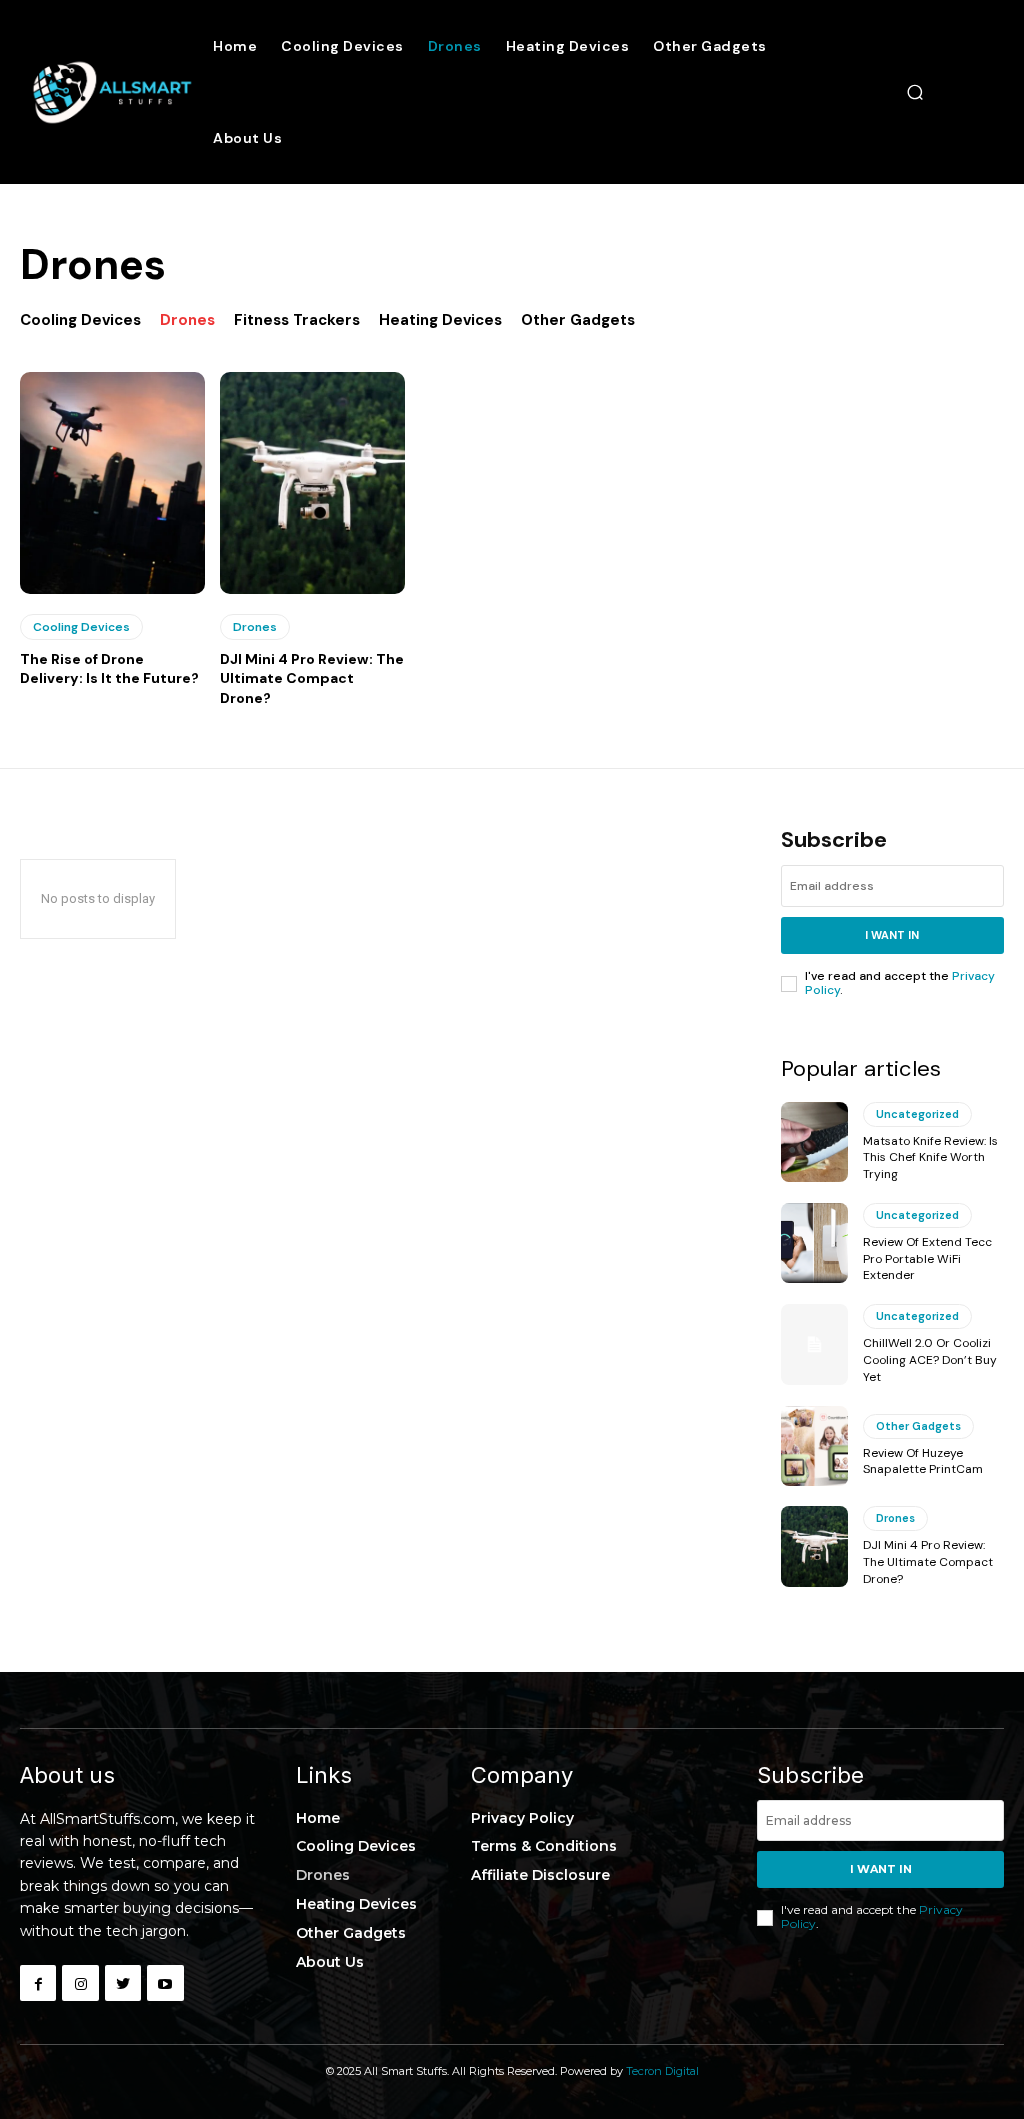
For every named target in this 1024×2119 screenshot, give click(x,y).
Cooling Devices (80, 320)
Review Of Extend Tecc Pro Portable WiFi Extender (927, 1259)
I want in (892, 935)
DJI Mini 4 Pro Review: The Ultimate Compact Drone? (312, 678)
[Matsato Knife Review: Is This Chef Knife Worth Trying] (814, 1142)
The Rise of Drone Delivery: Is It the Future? (109, 669)
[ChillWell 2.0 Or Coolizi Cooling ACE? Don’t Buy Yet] (814, 1344)
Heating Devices (440, 320)
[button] (915, 92)
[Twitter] (123, 1983)
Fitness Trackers (297, 320)
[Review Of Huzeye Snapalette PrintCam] (814, 1446)
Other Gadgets (578, 320)
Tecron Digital (662, 2071)
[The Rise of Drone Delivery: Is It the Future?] (112, 483)
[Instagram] (80, 1983)
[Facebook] (38, 1983)
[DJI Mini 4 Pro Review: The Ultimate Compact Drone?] (312, 483)
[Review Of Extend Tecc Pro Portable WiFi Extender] (814, 1243)
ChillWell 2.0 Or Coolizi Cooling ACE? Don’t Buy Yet (930, 1360)
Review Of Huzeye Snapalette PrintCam (923, 1461)
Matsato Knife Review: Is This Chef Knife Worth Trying (930, 1158)
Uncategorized (917, 1114)
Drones (187, 320)
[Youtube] (165, 1983)
